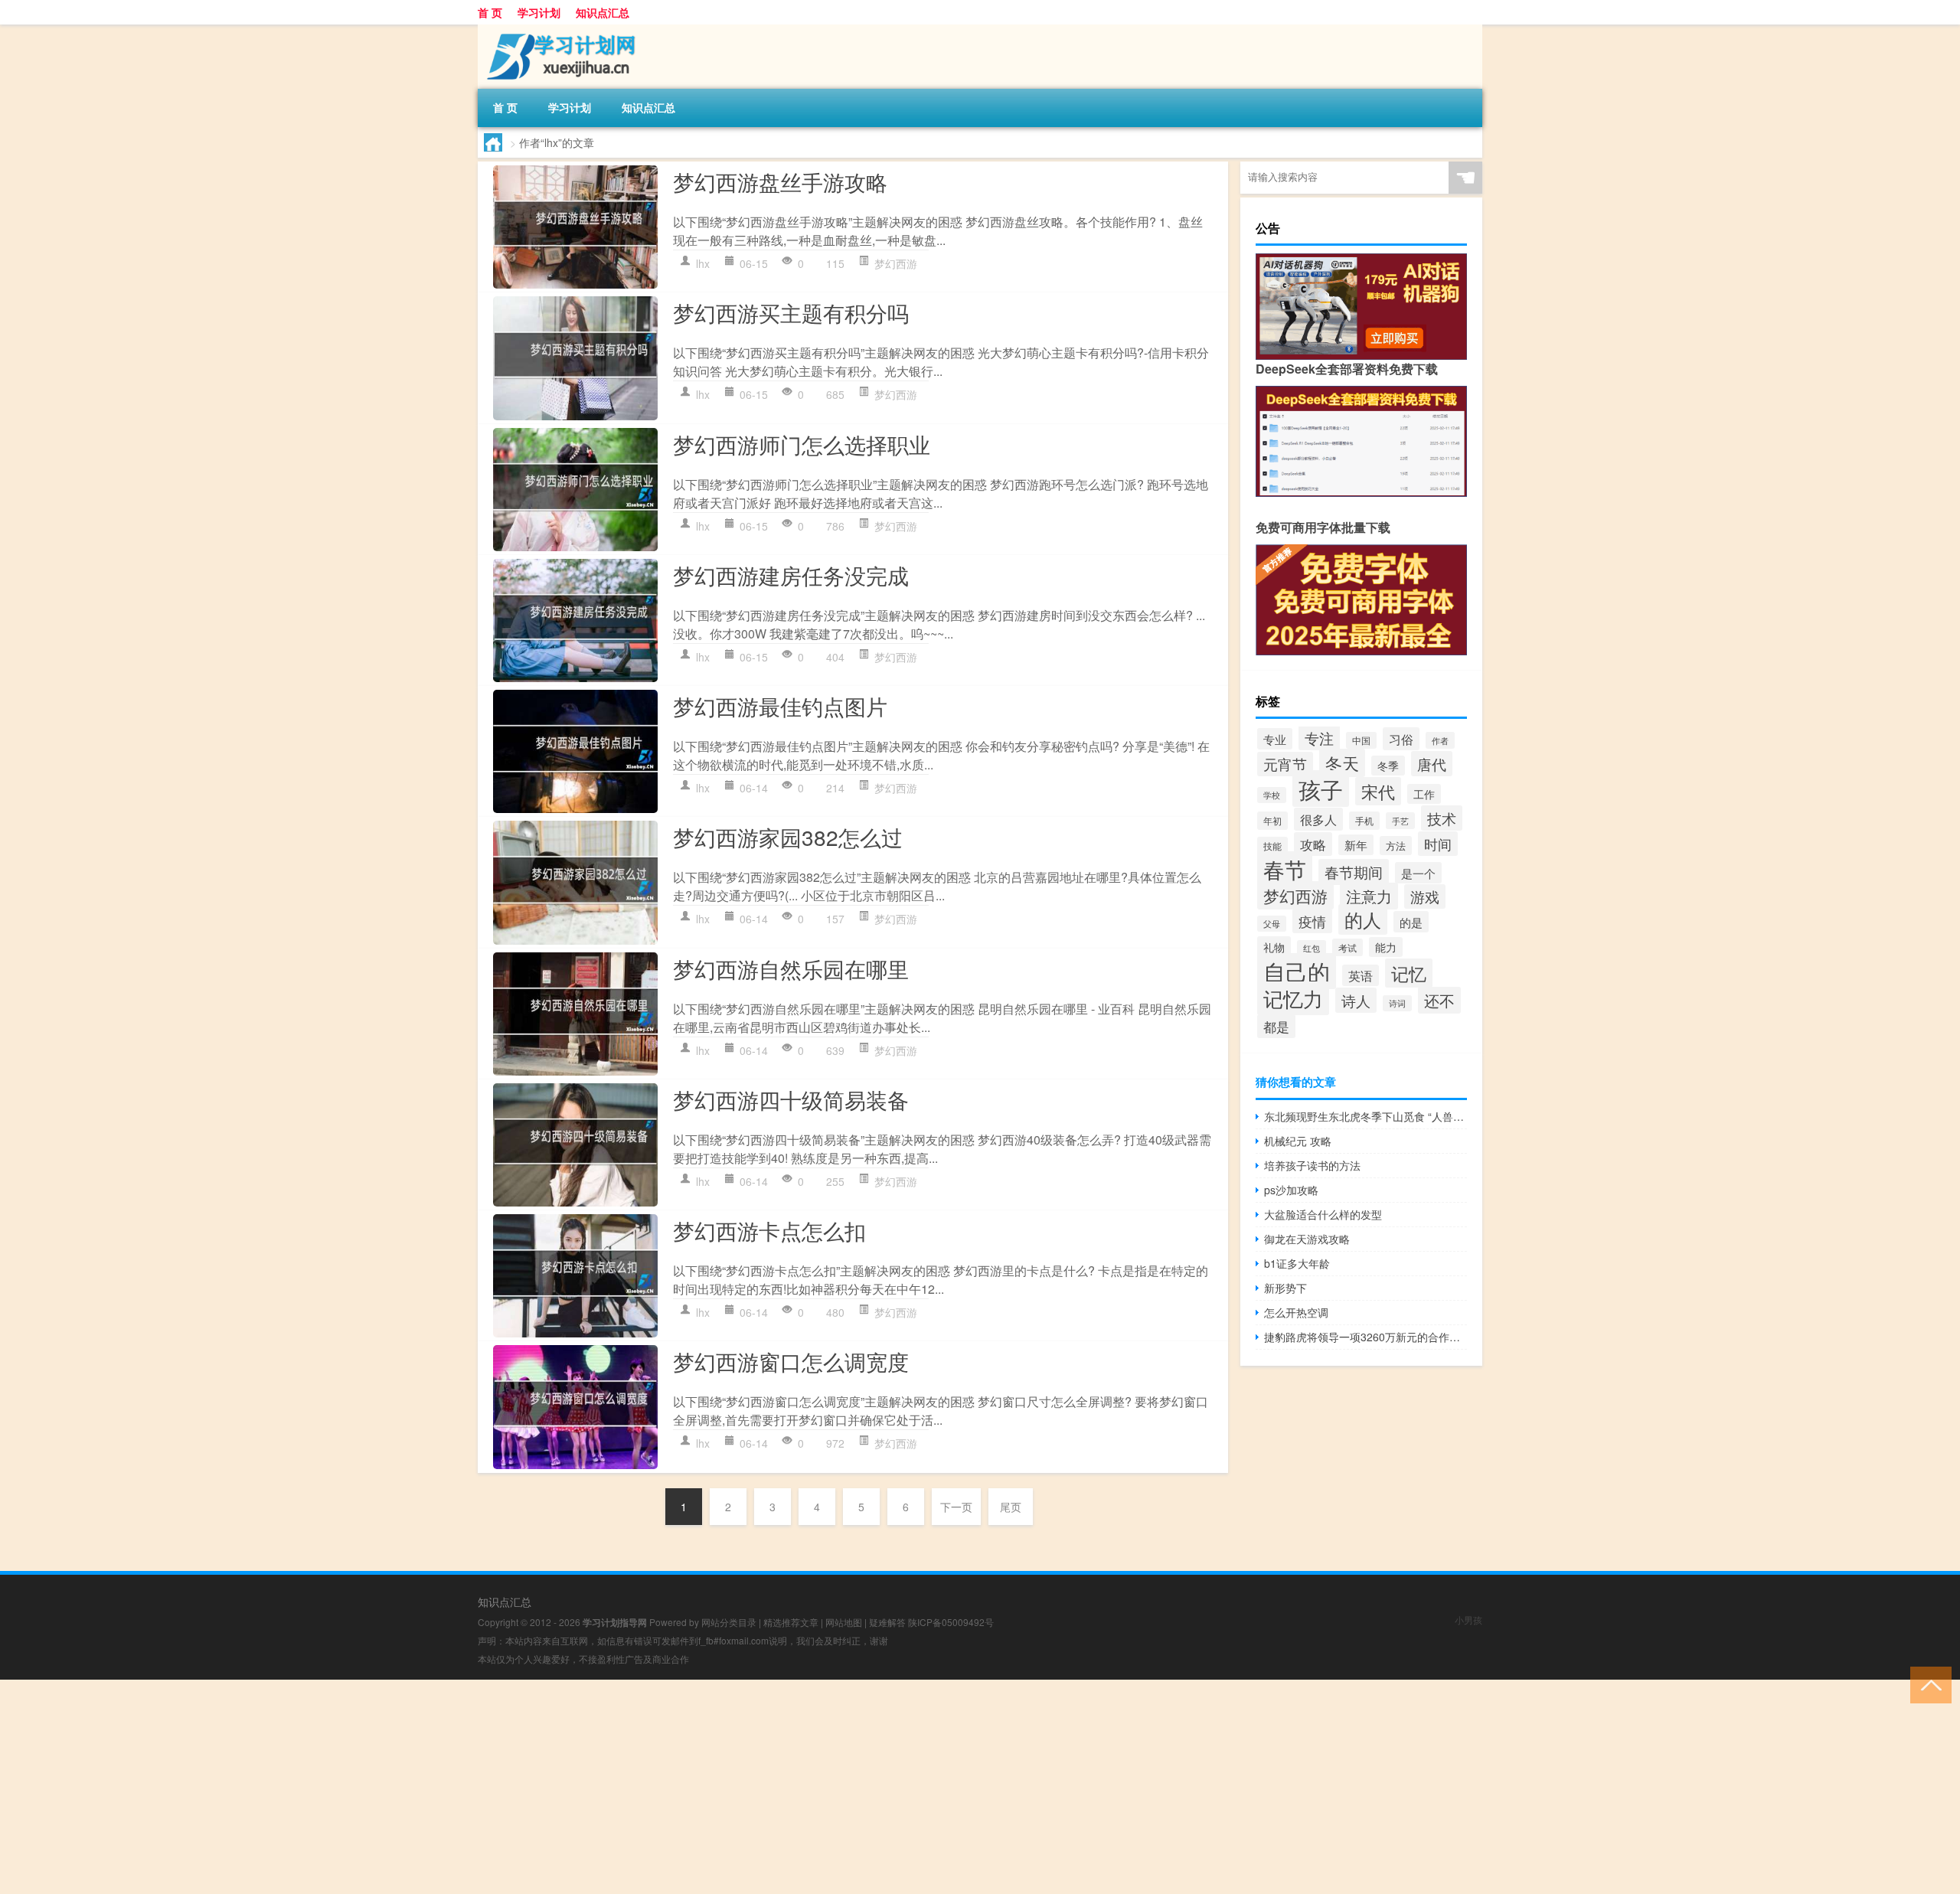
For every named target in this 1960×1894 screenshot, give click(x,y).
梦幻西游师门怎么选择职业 (802, 444)
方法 (1396, 846)
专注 (1319, 738)
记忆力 (1293, 998)
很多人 (1318, 819)
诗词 (1397, 1003)
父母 (1272, 924)
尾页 (1011, 1507)
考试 (1347, 947)
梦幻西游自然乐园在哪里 (791, 968)
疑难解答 (887, 1622)
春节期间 (1354, 872)
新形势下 (1285, 1288)
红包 (1312, 948)
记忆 (1409, 973)
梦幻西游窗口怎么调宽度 (791, 1361)
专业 (1275, 739)
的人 (1363, 919)
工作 (1424, 794)
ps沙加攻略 (1291, 1190)
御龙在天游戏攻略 (1307, 1239)
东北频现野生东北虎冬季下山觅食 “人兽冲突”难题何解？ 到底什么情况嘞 (1365, 1116)
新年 (1356, 845)
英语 (1361, 975)
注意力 (1369, 896)
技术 (1442, 818)
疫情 (1312, 921)
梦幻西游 (896, 263)
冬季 (1388, 766)
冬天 (1342, 763)
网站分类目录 (729, 1622)
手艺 (1400, 821)
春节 (1285, 869)
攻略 (1313, 844)
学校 (1272, 795)
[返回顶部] (1927, 1684)
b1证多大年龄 (1297, 1263)
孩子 (1321, 789)
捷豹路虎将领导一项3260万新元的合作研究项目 (1365, 1337)
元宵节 (1285, 764)
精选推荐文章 (791, 1622)
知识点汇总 (603, 12)
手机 (1364, 821)
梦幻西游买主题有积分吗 (791, 312)
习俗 (1401, 739)
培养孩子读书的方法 (1312, 1165)
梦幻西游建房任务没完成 (791, 575)
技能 (1272, 846)
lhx (703, 263)
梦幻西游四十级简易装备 (791, 1099)
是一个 (1418, 873)
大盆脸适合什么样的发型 (1323, 1214)
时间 (1438, 844)
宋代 (1378, 791)
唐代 (1432, 764)
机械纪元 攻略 (1298, 1141)
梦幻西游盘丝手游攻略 (780, 181)
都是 (1276, 1026)
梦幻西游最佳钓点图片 (780, 706)
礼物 (1274, 947)
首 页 (490, 12)
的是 (1411, 922)
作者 (1440, 740)
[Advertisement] (459, 1787)
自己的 (1297, 971)
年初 (1272, 821)
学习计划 (539, 12)
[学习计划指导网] (558, 30)
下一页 (956, 1507)
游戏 (1425, 896)
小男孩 (1468, 1620)
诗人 (1356, 1000)
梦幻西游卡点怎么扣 (769, 1230)
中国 (1361, 740)
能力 (1386, 947)
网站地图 (844, 1622)
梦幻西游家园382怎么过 (788, 837)
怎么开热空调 (1296, 1312)
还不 (1439, 1000)
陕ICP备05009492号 (951, 1622)
